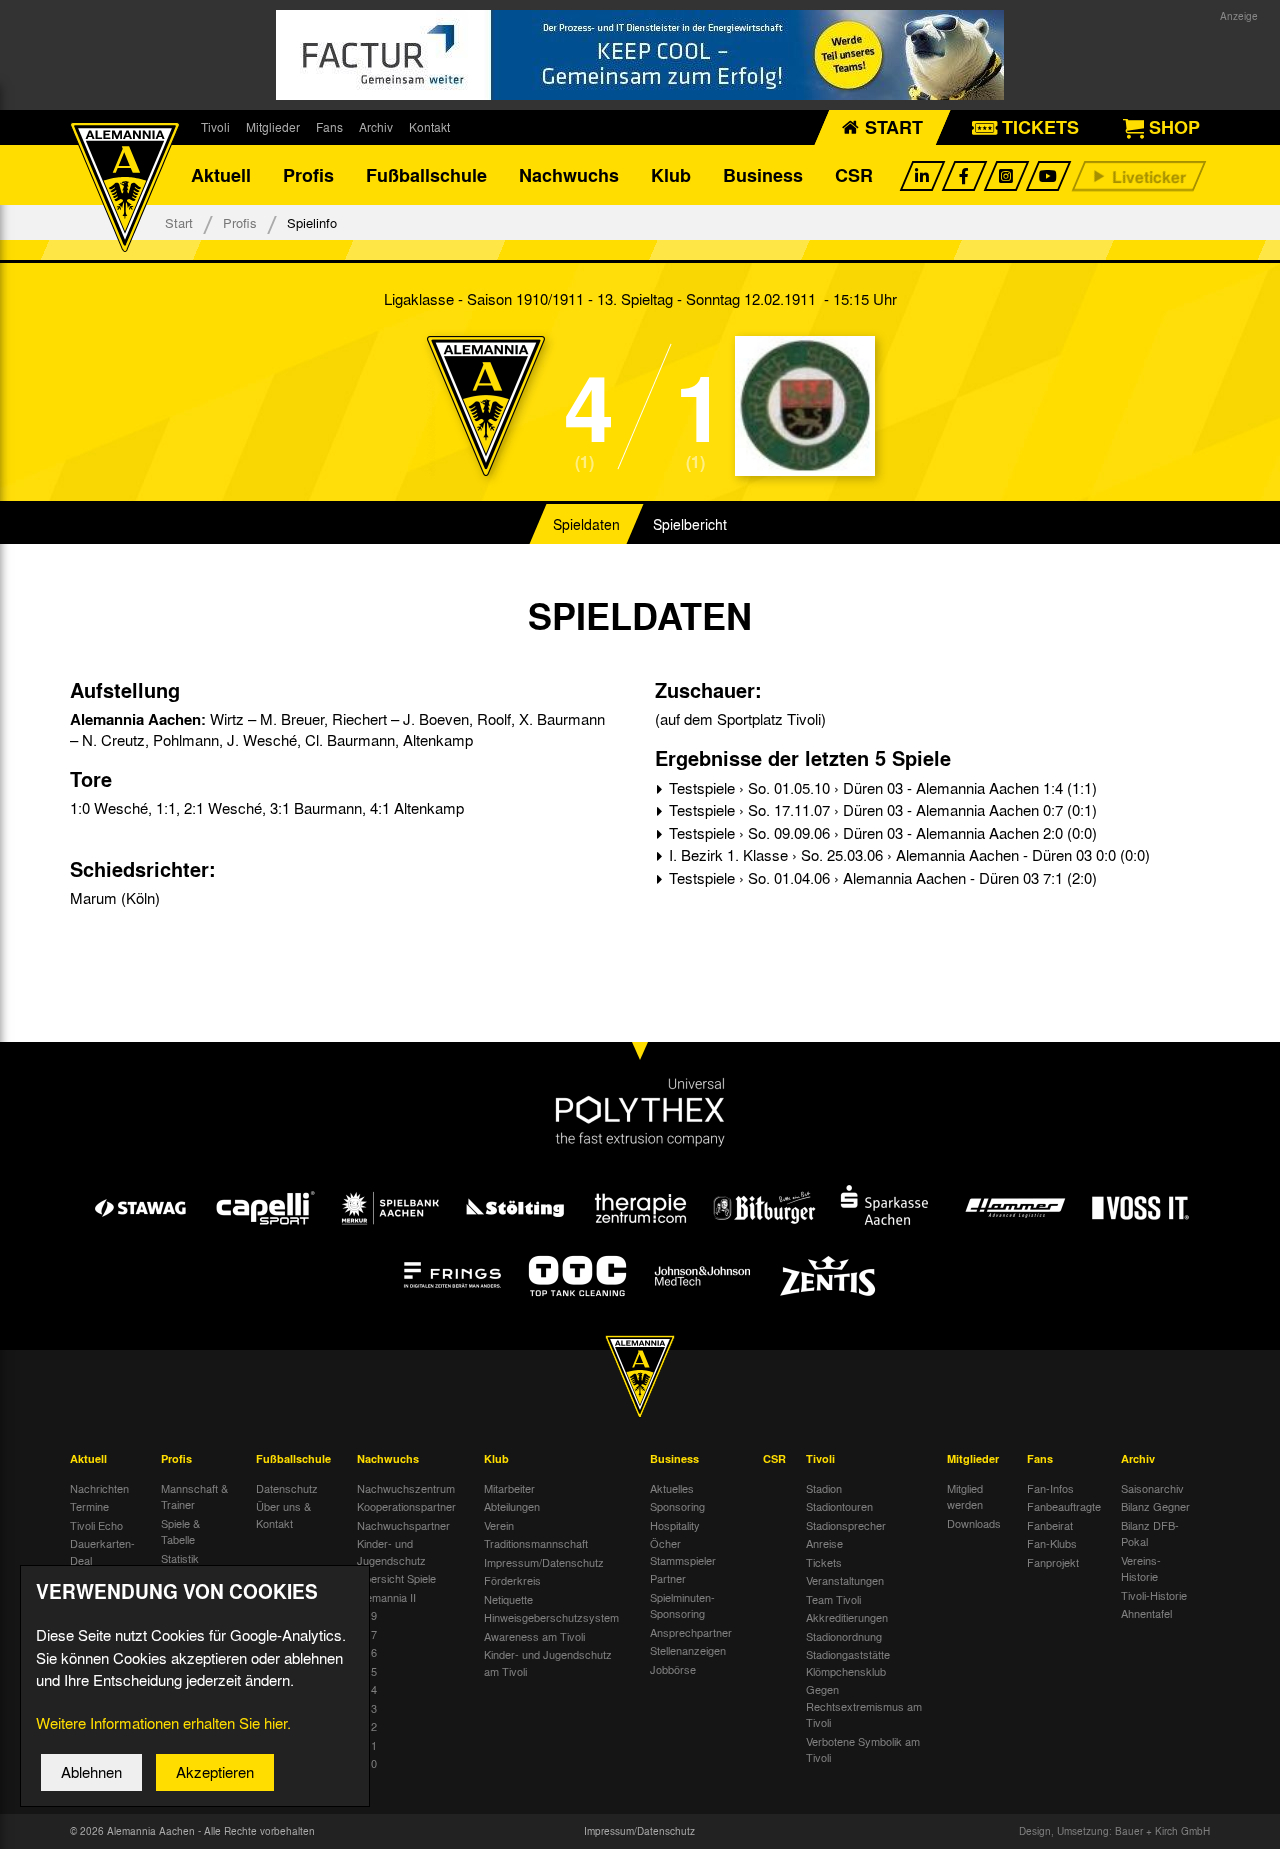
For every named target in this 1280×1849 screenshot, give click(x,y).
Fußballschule (426, 175)
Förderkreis (512, 1580)
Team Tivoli (833, 1599)
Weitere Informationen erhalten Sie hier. (163, 1723)
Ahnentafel (1146, 1613)
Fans (329, 127)
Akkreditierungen (847, 1617)
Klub (671, 175)
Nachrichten (99, 1488)
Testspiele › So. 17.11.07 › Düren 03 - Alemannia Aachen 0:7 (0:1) (881, 810)
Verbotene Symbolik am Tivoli (863, 1749)
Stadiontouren (839, 1506)
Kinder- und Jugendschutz (391, 1551)
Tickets (824, 1562)
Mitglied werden (965, 1496)
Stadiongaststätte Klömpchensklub (848, 1662)
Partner (668, 1578)
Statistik (180, 1558)
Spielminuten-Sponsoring (682, 1605)
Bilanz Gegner (1155, 1506)
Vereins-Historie (1141, 1568)
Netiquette (508, 1599)
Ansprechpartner (691, 1632)
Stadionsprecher (846, 1525)
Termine (89, 1506)
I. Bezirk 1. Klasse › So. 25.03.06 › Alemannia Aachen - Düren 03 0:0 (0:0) (907, 855)
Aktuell (221, 175)
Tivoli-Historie (1154, 1595)
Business (763, 175)
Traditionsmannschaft (536, 1543)
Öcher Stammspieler (683, 1551)
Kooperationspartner (406, 1506)
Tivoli (215, 127)
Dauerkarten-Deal (102, 1551)
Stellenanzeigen (688, 1650)
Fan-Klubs (1052, 1543)
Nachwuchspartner (403, 1525)
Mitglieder (273, 127)
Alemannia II (386, 1597)
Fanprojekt (1053, 1562)
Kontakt (429, 127)
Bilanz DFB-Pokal (1150, 1533)
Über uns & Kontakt (283, 1514)
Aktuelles (672, 1488)
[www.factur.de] (640, 55)
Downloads (974, 1523)
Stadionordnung (844, 1636)
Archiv (376, 127)
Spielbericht (690, 524)
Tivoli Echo (96, 1525)
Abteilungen (512, 1506)
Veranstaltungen (845, 1580)
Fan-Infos (1050, 1488)
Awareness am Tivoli (534, 1636)
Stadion (824, 1488)
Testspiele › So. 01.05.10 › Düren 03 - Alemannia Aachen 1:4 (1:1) (881, 788)
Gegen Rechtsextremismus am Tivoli (864, 1705)
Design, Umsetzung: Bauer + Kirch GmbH (1114, 1831)
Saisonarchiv (1152, 1488)
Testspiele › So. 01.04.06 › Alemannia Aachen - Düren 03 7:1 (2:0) (881, 878)
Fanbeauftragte (1064, 1506)
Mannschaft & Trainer (194, 1496)
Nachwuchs (569, 175)
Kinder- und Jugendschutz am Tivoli (548, 1662)
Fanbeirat (1050, 1525)
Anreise (824, 1543)
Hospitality (675, 1525)
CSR (854, 175)
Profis (308, 175)
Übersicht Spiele (396, 1578)
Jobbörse (673, 1669)
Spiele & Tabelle (180, 1531)
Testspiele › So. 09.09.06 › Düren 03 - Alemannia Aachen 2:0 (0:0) (881, 833)
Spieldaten (586, 524)
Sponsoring (677, 1506)
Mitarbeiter (509, 1488)
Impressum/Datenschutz (544, 1562)
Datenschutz (287, 1488)
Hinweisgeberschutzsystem (551, 1617)
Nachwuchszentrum (406, 1488)
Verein (499, 1525)
